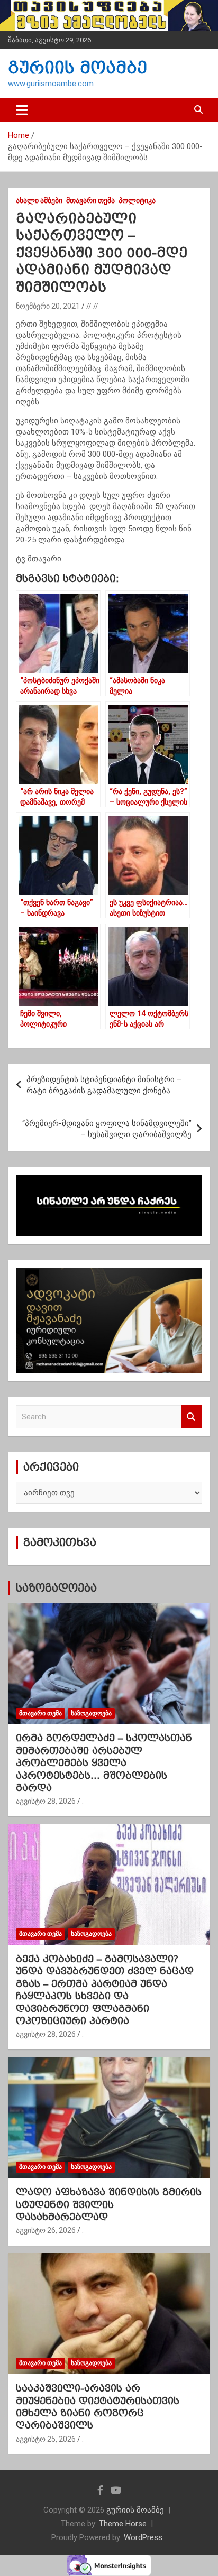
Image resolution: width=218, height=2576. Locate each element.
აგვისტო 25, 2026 (46, 2439)
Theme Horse (123, 2524)
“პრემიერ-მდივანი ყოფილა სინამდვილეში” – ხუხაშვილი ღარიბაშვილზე (107, 1129)
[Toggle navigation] (22, 110)
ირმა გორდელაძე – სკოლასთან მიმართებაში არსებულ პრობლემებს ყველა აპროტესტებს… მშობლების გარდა (104, 1763)
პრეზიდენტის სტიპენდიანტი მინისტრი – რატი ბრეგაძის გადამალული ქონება (104, 1085)
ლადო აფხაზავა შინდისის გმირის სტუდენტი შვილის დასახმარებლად (109, 2204)
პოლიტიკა (137, 200)
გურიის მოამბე (78, 68)
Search (192, 1417)
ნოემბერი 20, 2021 (48, 306)
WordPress (143, 2537)
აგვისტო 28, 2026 (46, 1801)
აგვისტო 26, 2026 (46, 2230)
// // (92, 306)
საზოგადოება (56, 1588)
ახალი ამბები (39, 200)
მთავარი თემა (90, 200)
